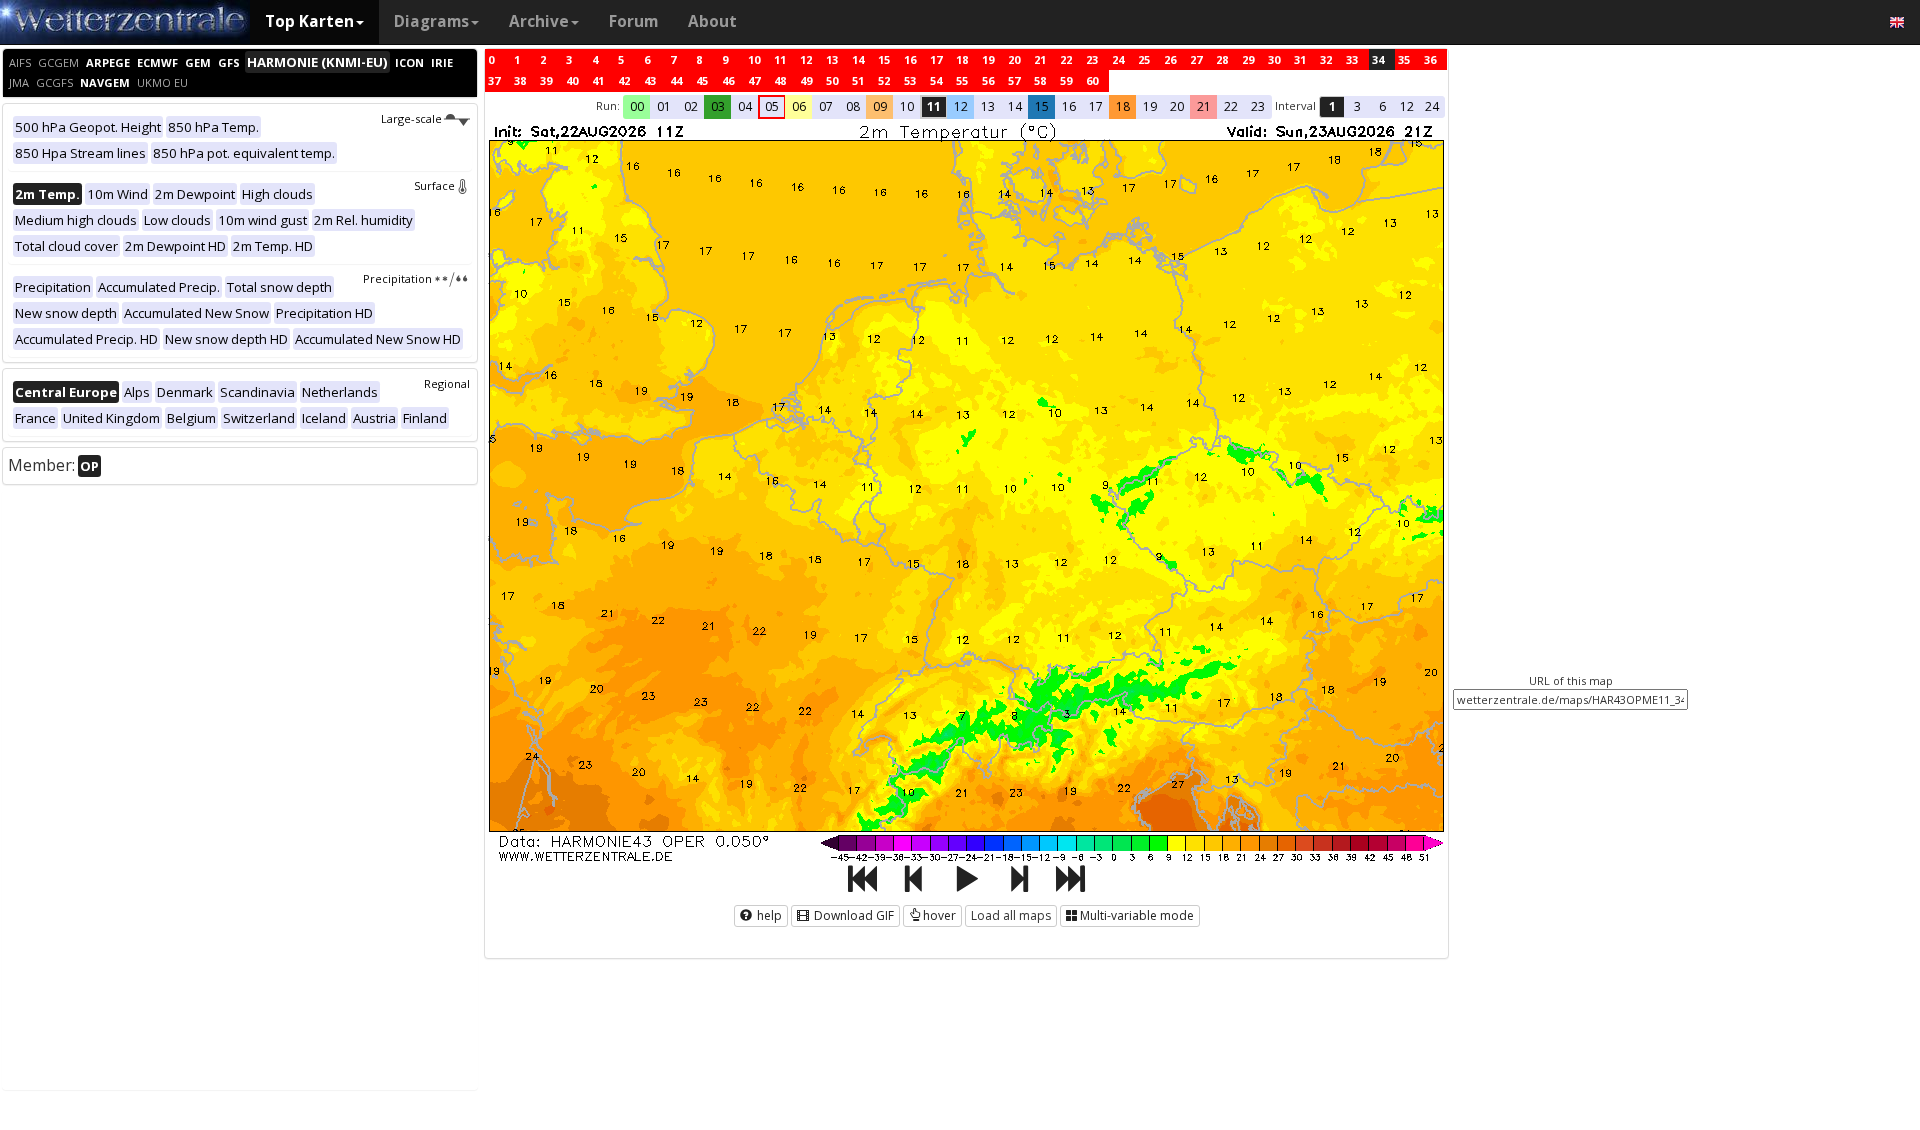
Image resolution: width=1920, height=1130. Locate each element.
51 (858, 80)
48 (780, 80)
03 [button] (718, 106)
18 (962, 59)
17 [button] (1096, 106)
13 (832, 59)
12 (806, 59)
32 (1326, 59)
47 (754, 80)
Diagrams (431, 21)
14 (858, 59)
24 (1118, 59)
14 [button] (1015, 106)
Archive (539, 21)
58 (1040, 80)
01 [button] (664, 106)
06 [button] (799, 106)
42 (624, 80)
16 (910, 59)
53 (910, 80)
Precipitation (397, 278)
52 (884, 80)
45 (702, 80)
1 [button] (1332, 106)
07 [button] (826, 106)
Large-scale (411, 118)
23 (1092, 59)
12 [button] (961, 106)
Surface (434, 185)
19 (988, 59)
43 (650, 80)
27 (1196, 59)
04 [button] (745, 106)
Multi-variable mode (1137, 915)
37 (494, 80)
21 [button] (1204, 106)
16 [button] (1069, 106)
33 (1352, 59)
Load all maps (1011, 915)
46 (728, 80)
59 (1066, 80)
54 (936, 80)
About (712, 21)
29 (1248, 59)
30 (1274, 59)
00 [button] (637, 106)
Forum (633, 21)
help (768, 915)
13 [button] (988, 106)
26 (1170, 59)
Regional (447, 383)
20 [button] (1177, 106)
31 (1300, 59)
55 (962, 80)
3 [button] (1357, 106)
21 (1040, 59)
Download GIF (852, 915)
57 (1014, 80)
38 (520, 80)
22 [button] (1231, 106)
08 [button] (853, 106)
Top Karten (309, 21)
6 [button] (1382, 106)
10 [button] (907, 106)
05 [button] (772, 106)
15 (884, 59)
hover (939, 915)
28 (1222, 59)
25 (1144, 59)
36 (1430, 59)
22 (1066, 59)
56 (988, 80)
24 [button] (1432, 106)
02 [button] (691, 106)
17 (936, 59)
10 (754, 59)
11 (780, 59)
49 (806, 80)
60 (1092, 80)
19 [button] (1150, 106)
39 (546, 80)
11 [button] (934, 106)
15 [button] (1042, 106)
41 (598, 80)
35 (1404, 59)
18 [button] (1123, 106)
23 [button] (1258, 106)
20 (1014, 59)
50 (832, 80)
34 (1378, 59)
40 (572, 80)
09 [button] (880, 106)
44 (676, 80)
